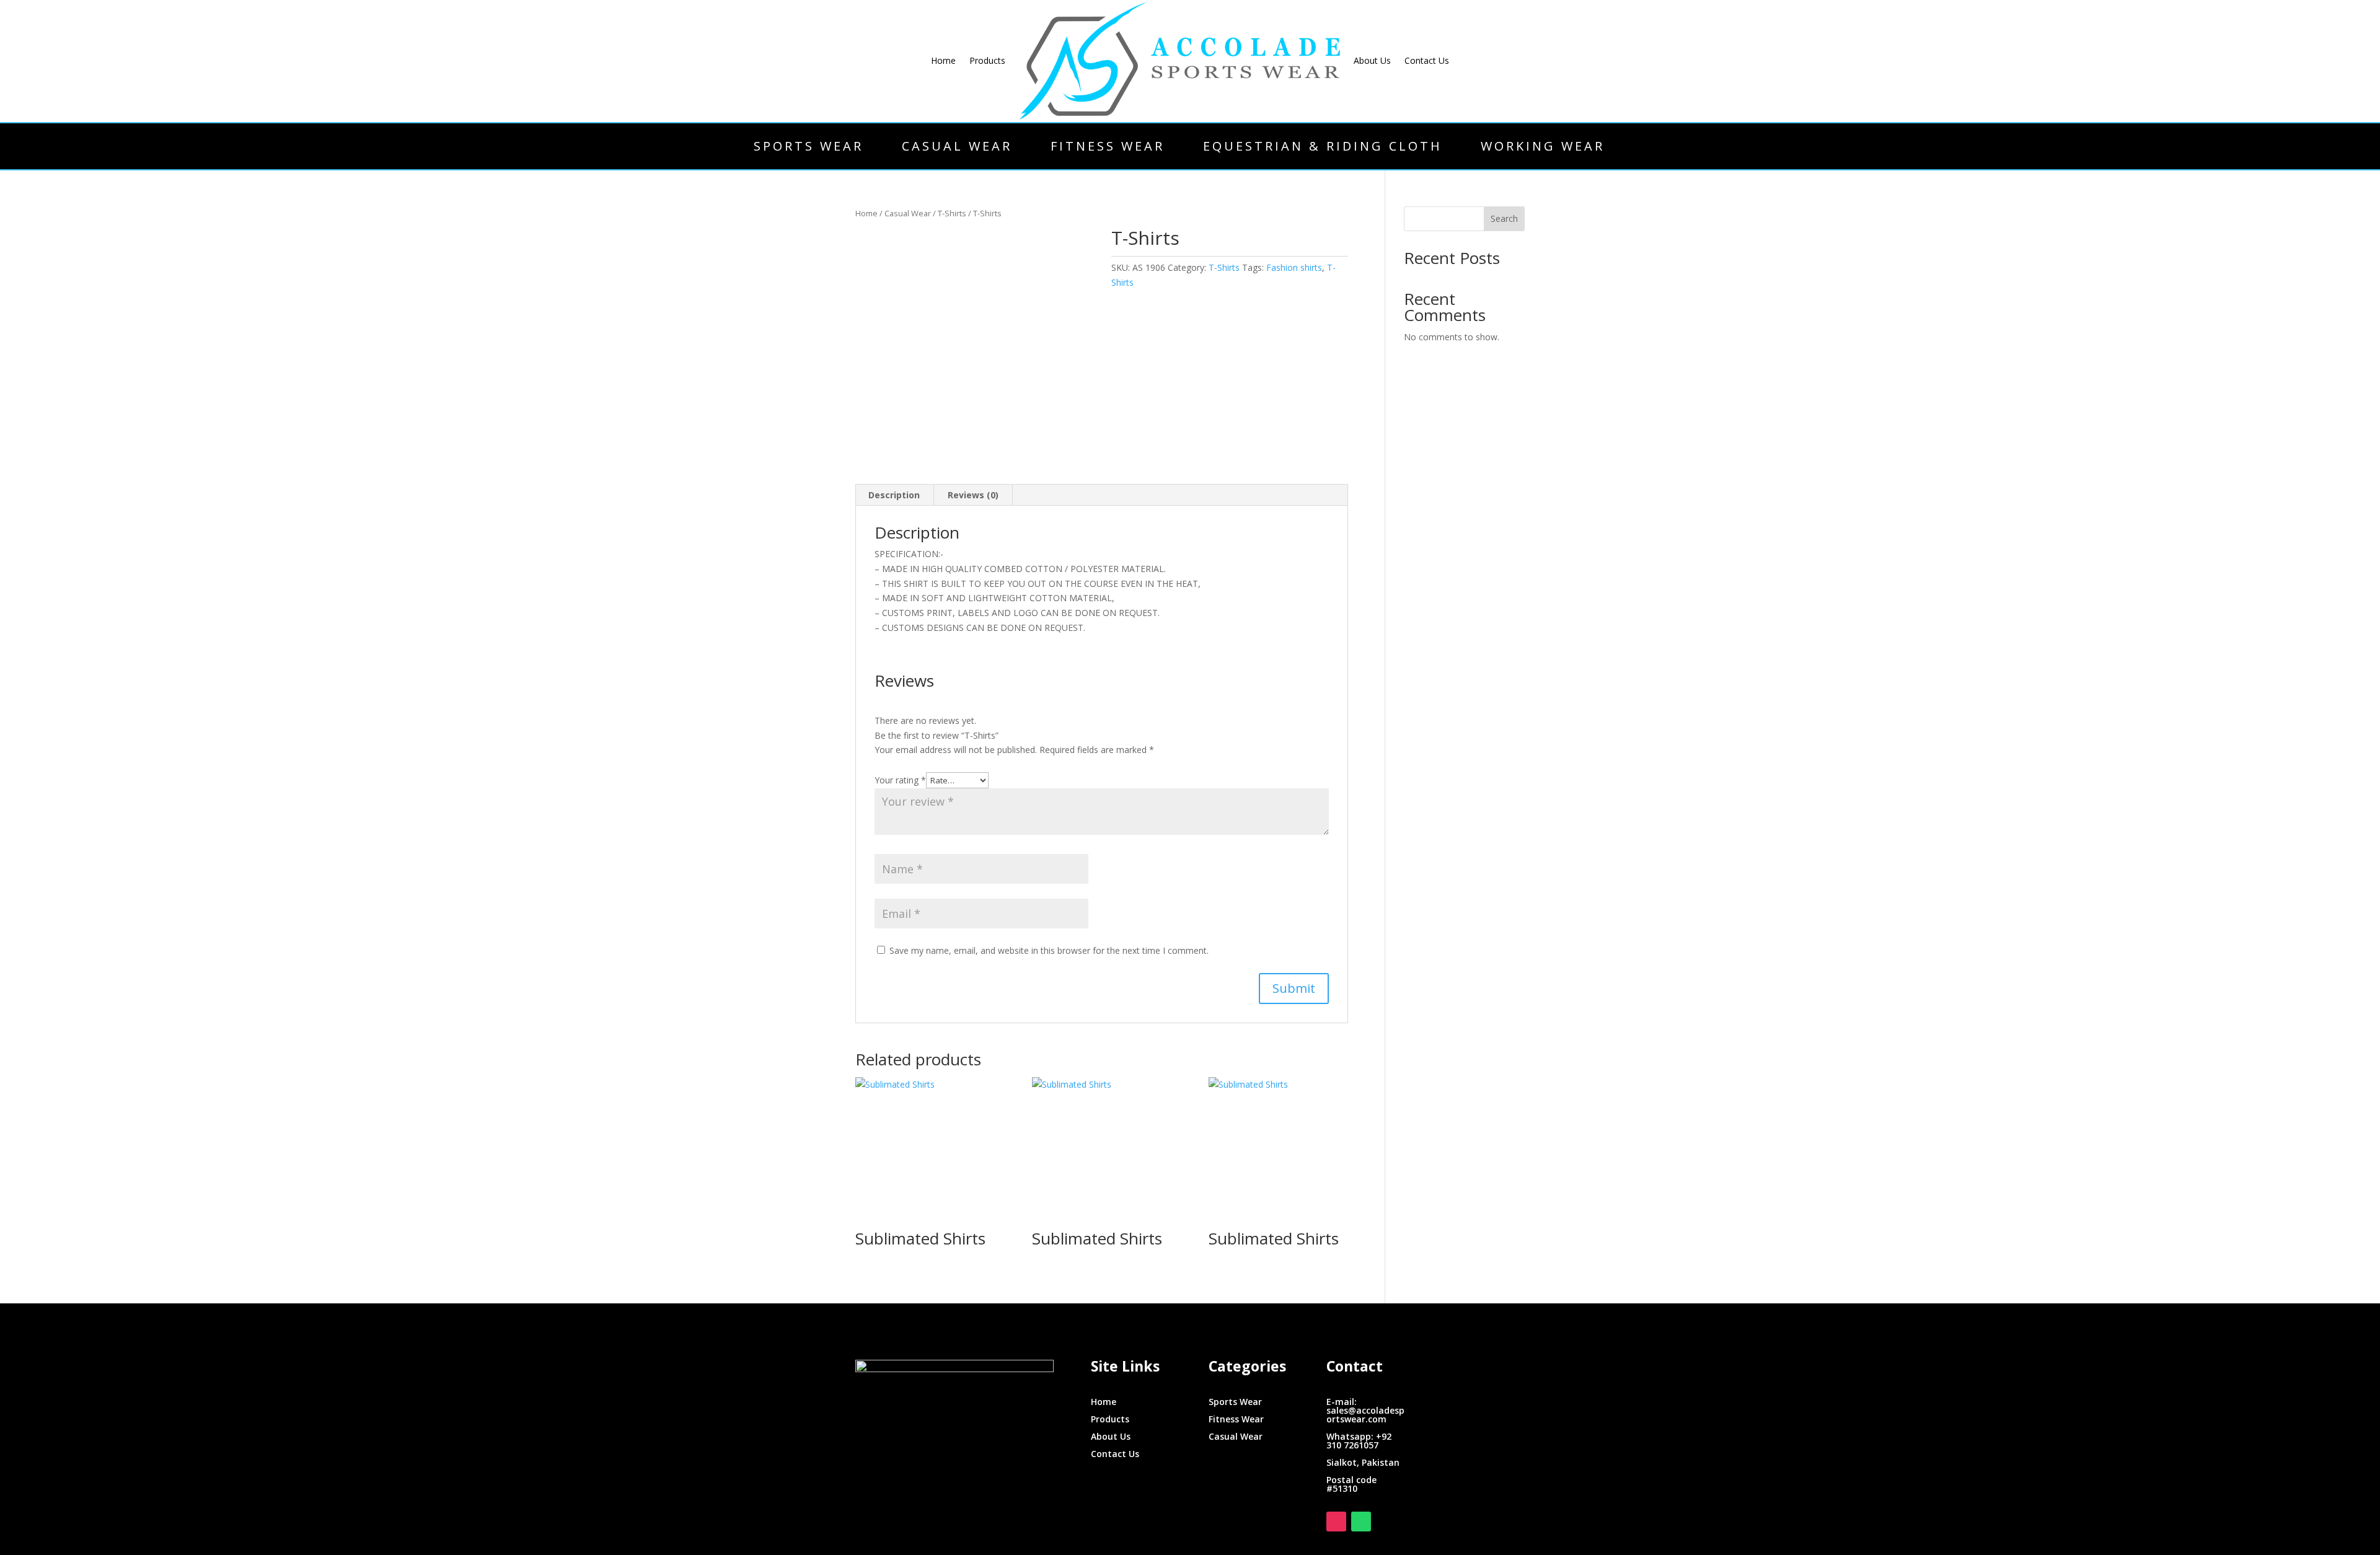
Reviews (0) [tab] (973, 495)
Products (987, 60)
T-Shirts (952, 213)
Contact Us (1427, 60)
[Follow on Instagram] (1336, 1522)
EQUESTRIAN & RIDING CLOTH (1323, 146)
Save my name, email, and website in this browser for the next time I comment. (1049, 950)
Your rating (900, 780)
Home (943, 60)
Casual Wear (957, 146)
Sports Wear (809, 146)
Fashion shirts (1294, 267)
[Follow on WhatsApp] (1361, 1522)
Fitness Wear (1108, 146)
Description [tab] (894, 495)
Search (1504, 218)
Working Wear (1543, 146)
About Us (1372, 60)
